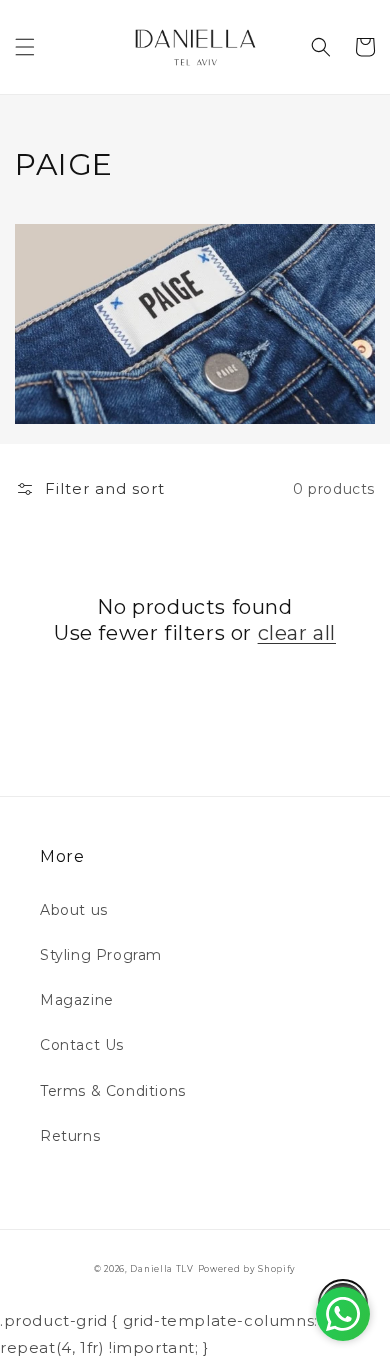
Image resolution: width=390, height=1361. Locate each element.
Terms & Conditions (113, 1091)
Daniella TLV (161, 1269)
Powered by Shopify (247, 1269)
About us (74, 910)
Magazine (77, 1000)
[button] (25, 47)
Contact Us (82, 1045)
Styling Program (101, 955)
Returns (70, 1136)
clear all (297, 633)
